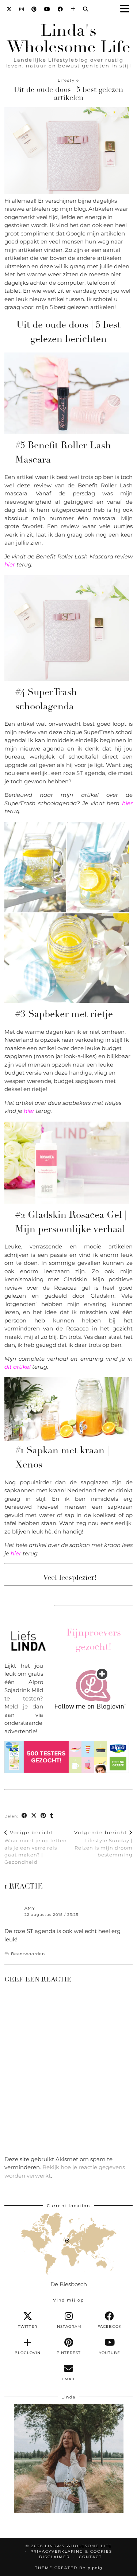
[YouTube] (47, 9)
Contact (90, 2557)
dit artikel (18, 1367)
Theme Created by (69, 2568)
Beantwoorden (28, 1954)
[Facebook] (60, 9)
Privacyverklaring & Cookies (71, 2551)
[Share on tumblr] (52, 1816)
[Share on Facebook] (24, 1816)
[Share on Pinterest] (43, 1816)
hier (10, 564)
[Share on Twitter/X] (34, 1816)
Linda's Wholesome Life (69, 39)
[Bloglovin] (73, 9)
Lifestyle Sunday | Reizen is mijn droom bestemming (103, 1844)
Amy (30, 1908)
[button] (127, 9)
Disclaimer (54, 2557)
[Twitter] (9, 9)
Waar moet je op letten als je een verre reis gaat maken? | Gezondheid (36, 1847)
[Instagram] (22, 9)
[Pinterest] (34, 9)
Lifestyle (68, 80)
